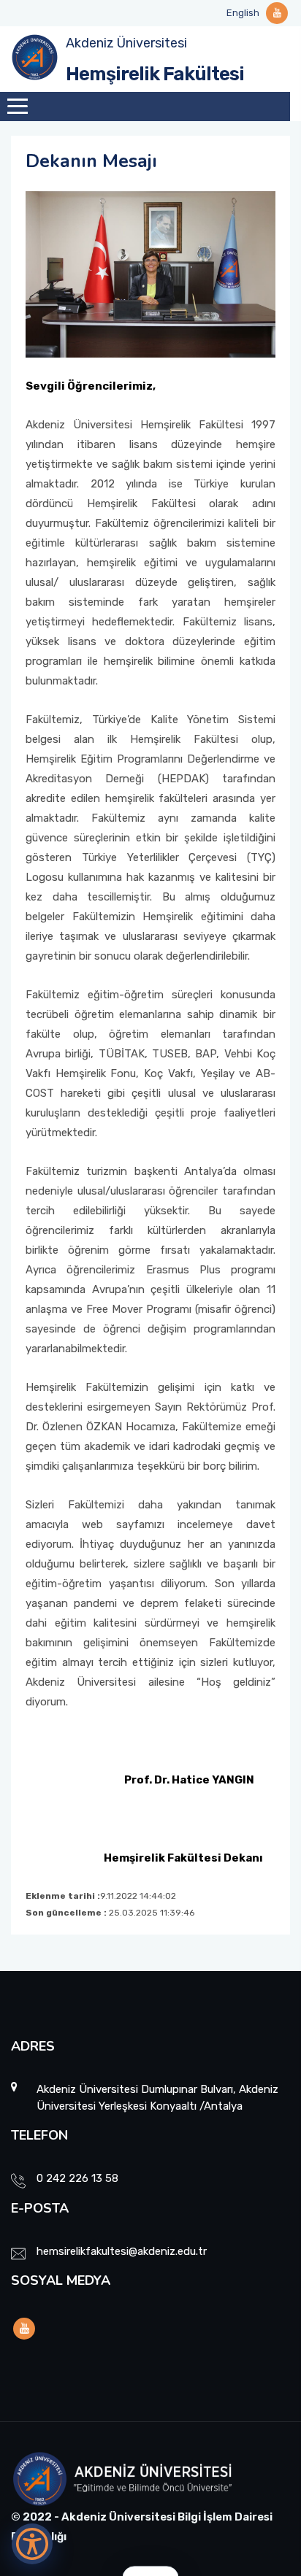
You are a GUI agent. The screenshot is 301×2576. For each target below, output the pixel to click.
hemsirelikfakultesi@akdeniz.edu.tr (122, 2251)
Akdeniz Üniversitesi (126, 43)
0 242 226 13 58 (77, 2178)
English (243, 13)
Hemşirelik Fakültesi (155, 74)
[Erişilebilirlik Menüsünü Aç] (32, 2544)
